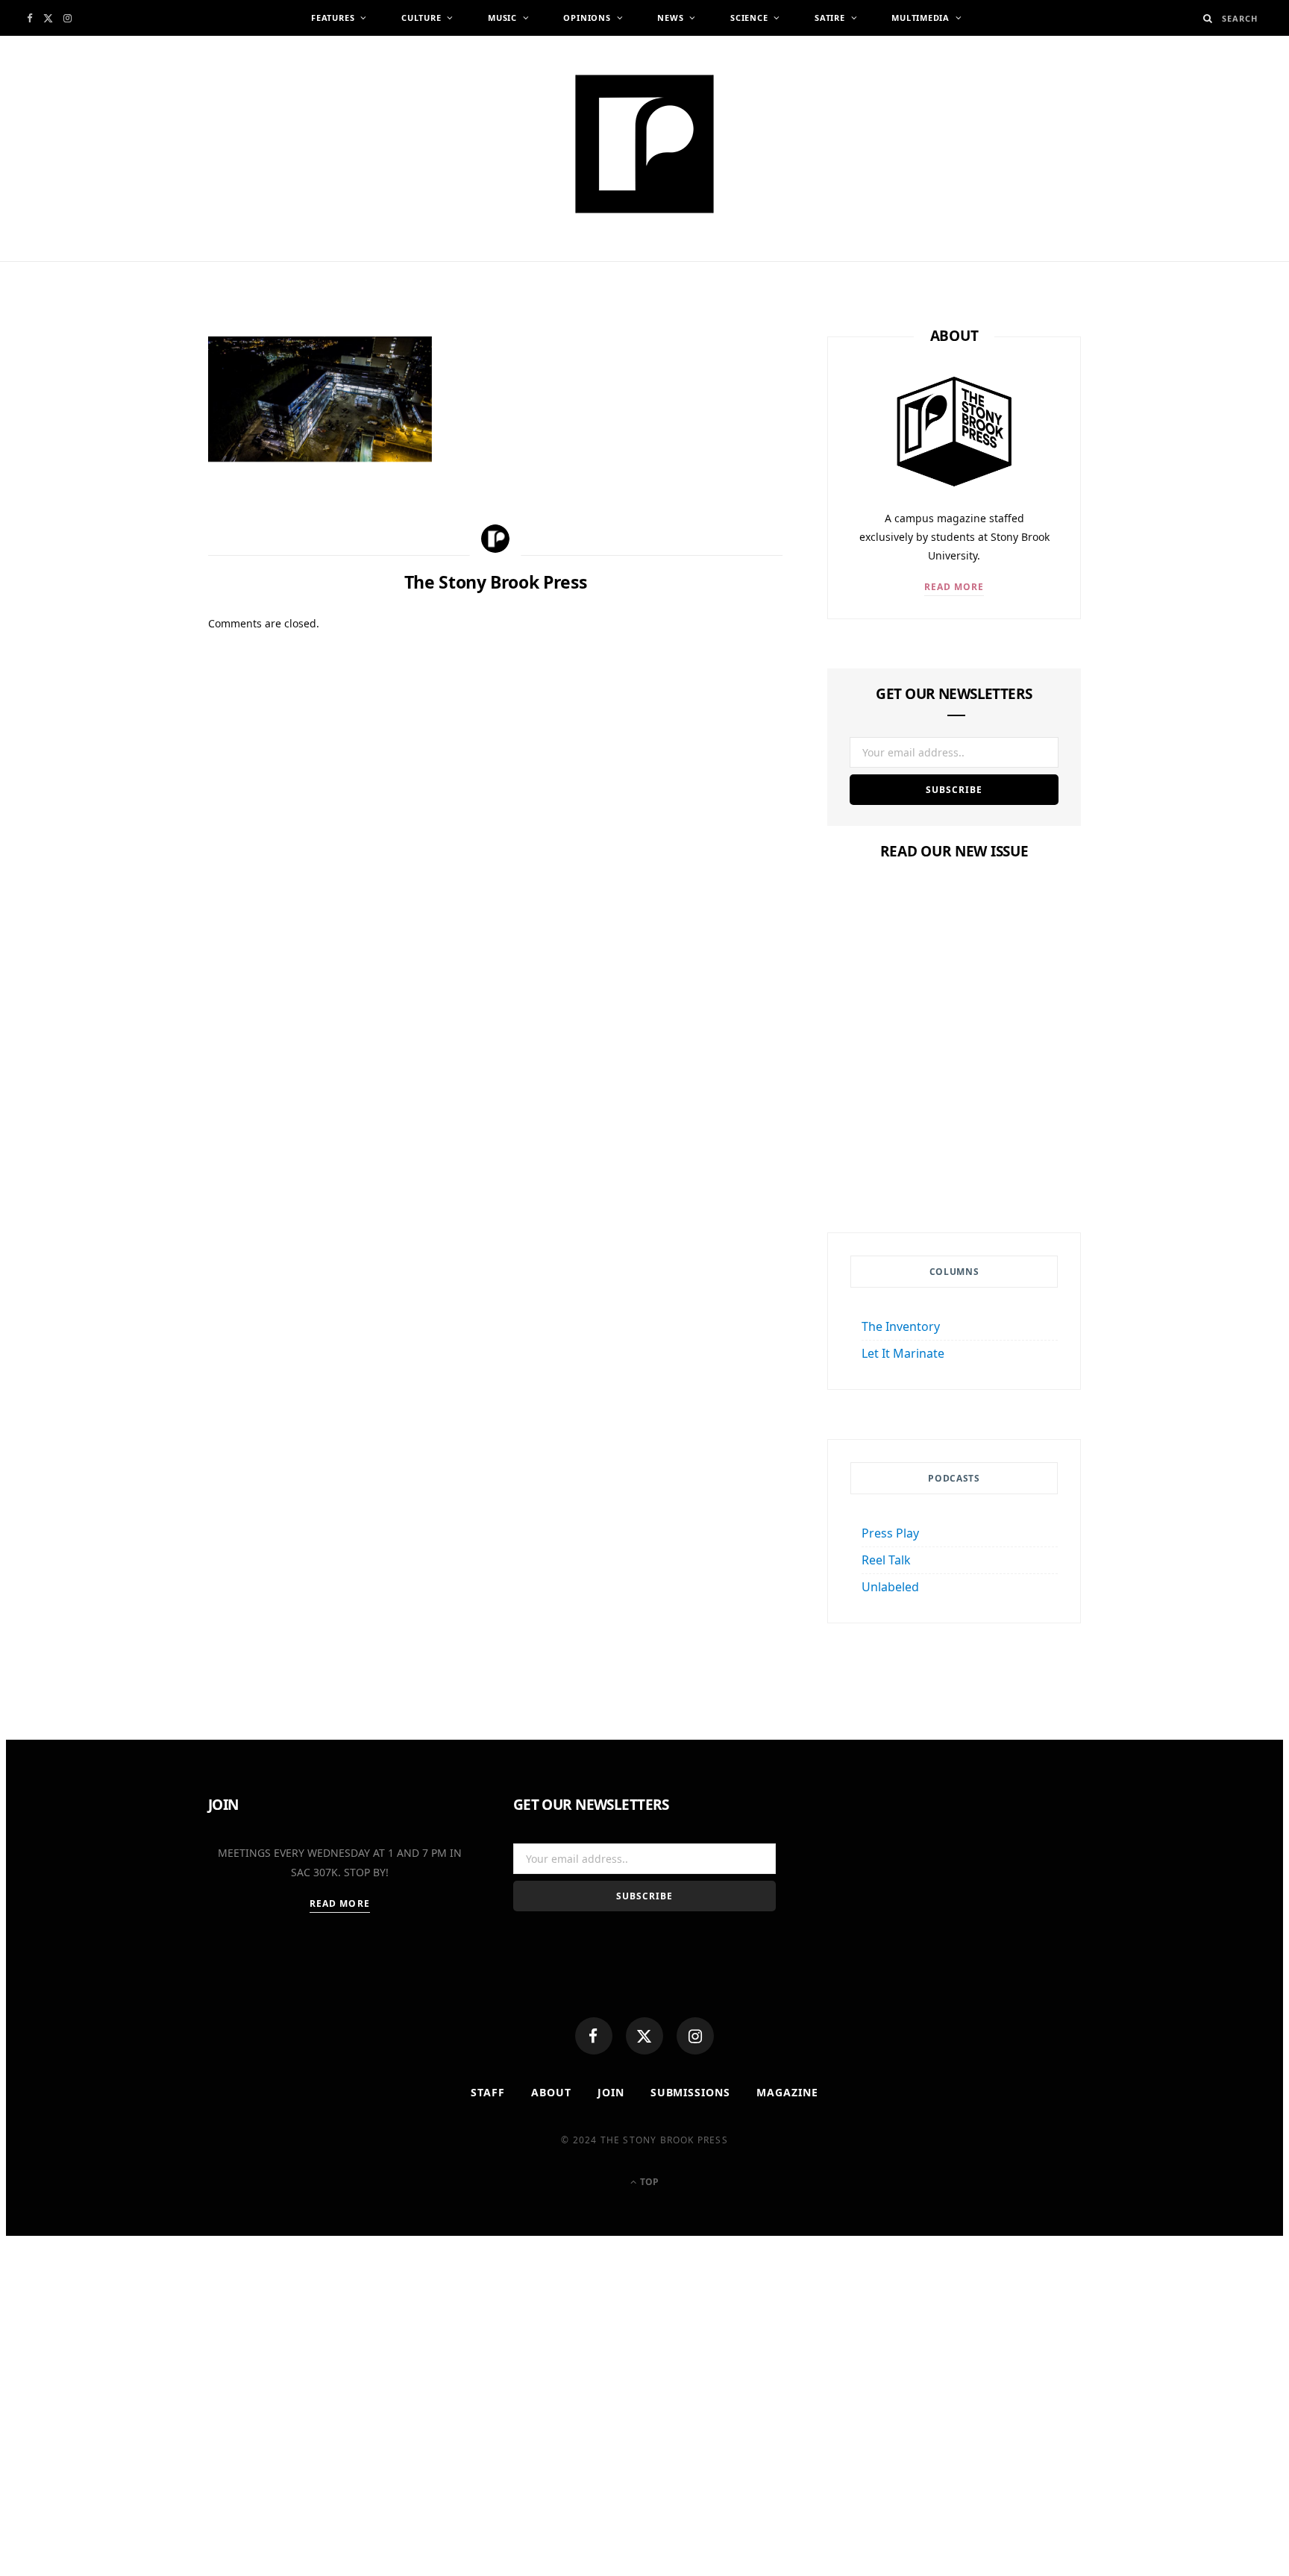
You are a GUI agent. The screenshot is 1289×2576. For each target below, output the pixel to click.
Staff (488, 2092)
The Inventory (901, 1326)
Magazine (954, 1104)
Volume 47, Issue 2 (954, 1133)
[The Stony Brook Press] (644, 144)
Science (749, 18)
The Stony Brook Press (312, 267)
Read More (954, 587)
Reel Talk (886, 1560)
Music (502, 18)
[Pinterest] (137, 469)
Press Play (890, 1533)
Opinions (587, 18)
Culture (421, 18)
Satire (830, 18)
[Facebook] (594, 2036)
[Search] (1208, 18)
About (551, 2092)
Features (333, 18)
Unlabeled (890, 1587)
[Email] (137, 506)
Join (611, 2092)
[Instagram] (695, 2036)
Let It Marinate (903, 1353)
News (670, 18)
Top (648, 2182)
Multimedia (921, 18)
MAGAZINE (787, 2092)
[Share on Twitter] (137, 433)
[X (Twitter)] (644, 2036)
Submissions (691, 2092)
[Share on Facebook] (137, 396)
